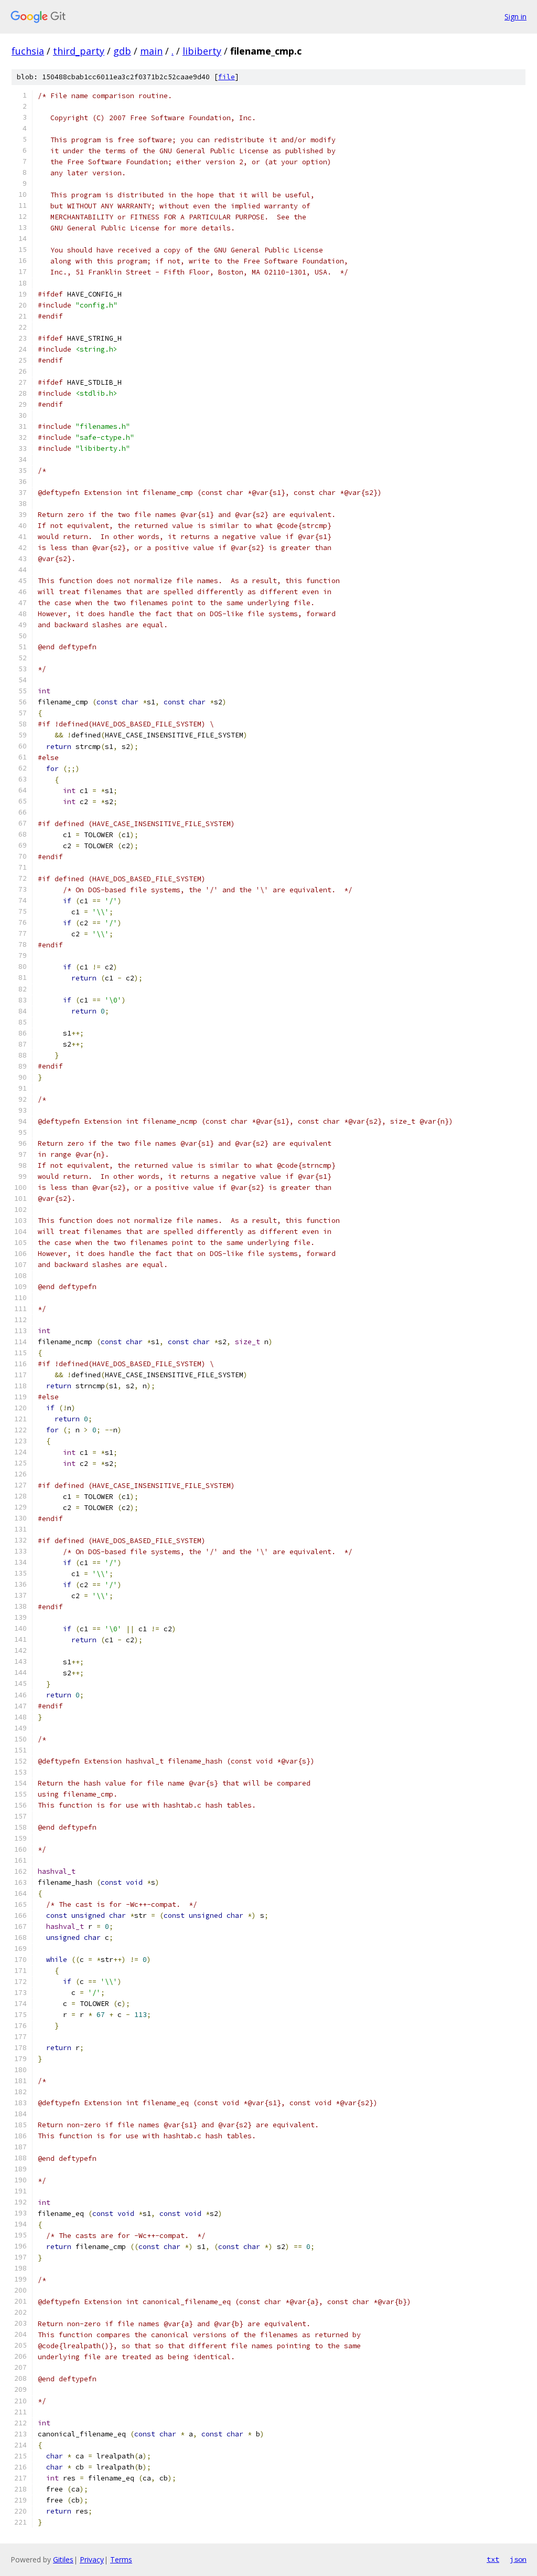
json (518, 2559)
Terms (121, 2559)
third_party (79, 51)
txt (493, 2559)
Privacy (92, 2559)
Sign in (515, 17)
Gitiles (63, 2559)
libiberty (202, 51)
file (227, 77)
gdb (122, 51)
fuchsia (28, 51)
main (151, 51)
